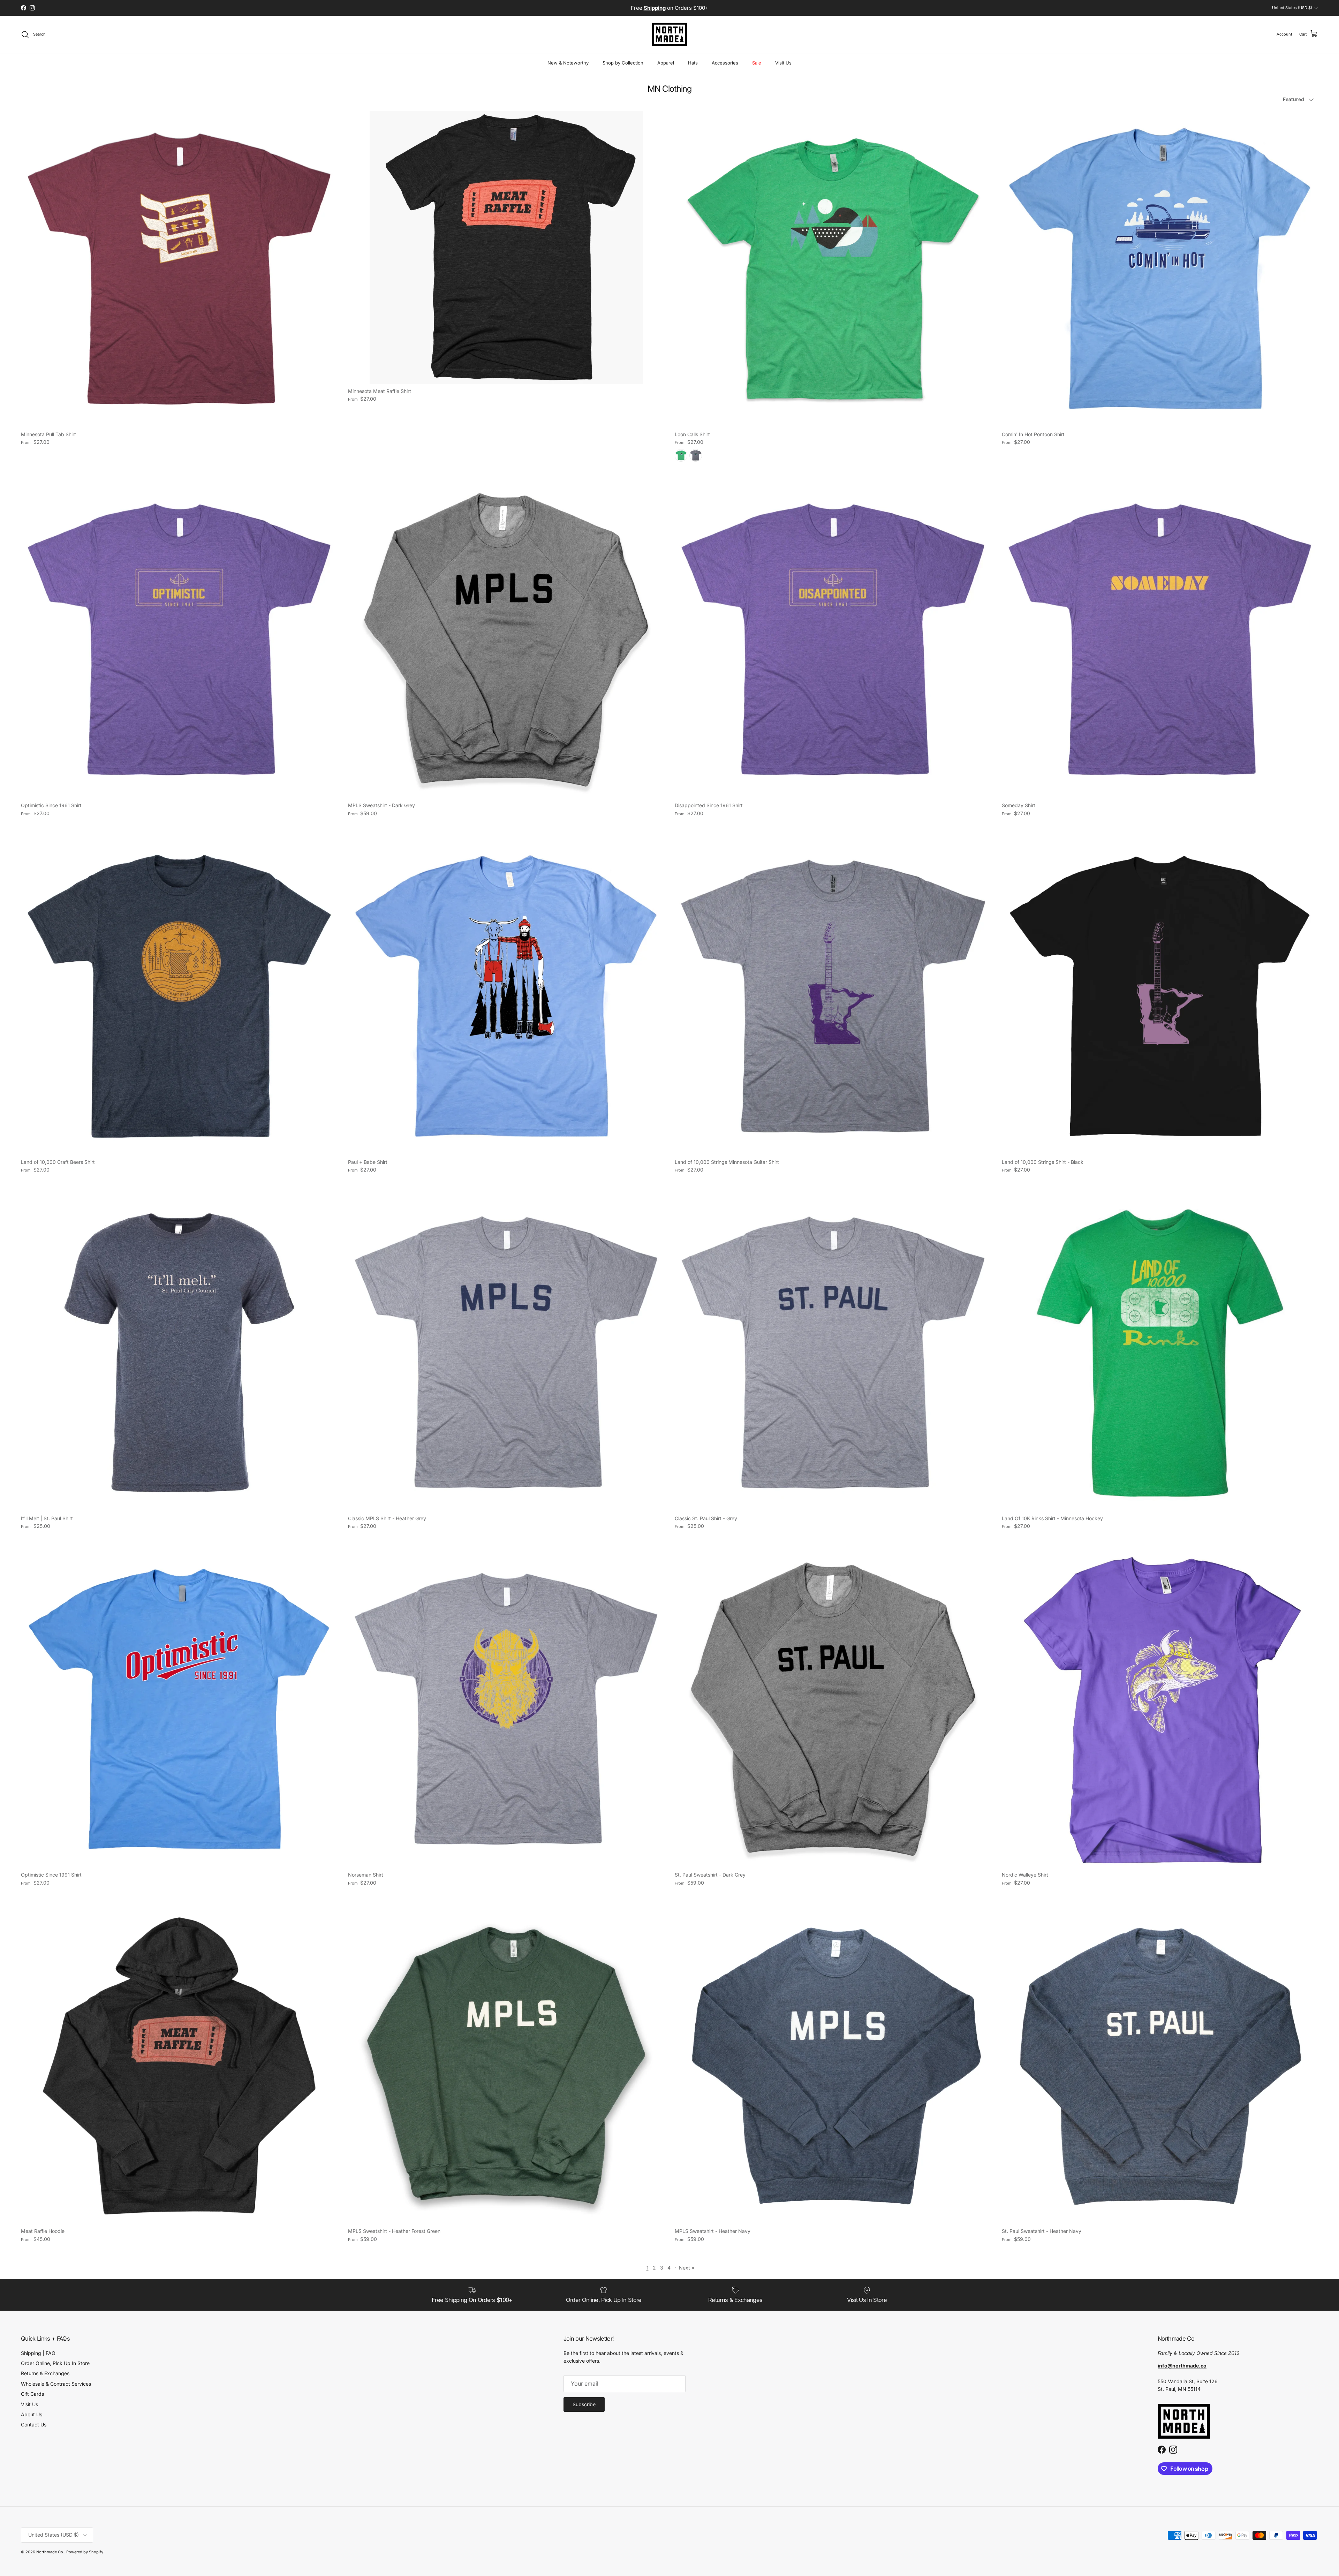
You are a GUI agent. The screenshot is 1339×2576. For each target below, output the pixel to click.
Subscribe (584, 2404)
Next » (687, 2268)
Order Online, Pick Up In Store (55, 2363)
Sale (757, 63)
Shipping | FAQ (38, 2353)
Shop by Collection (623, 63)
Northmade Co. (50, 2552)
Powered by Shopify (85, 2552)
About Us (32, 2414)
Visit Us (783, 63)
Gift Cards (32, 2394)
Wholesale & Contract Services (56, 2384)
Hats (693, 63)
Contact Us (34, 2425)
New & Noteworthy (568, 63)
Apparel (666, 63)
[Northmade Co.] (669, 34)
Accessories (725, 63)
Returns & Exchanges (45, 2373)
